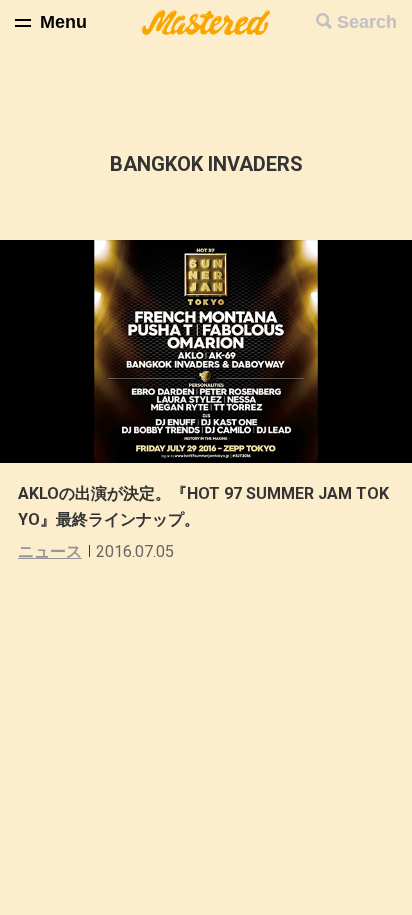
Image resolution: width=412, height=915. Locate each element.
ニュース (50, 551)
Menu (63, 22)
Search (367, 22)
